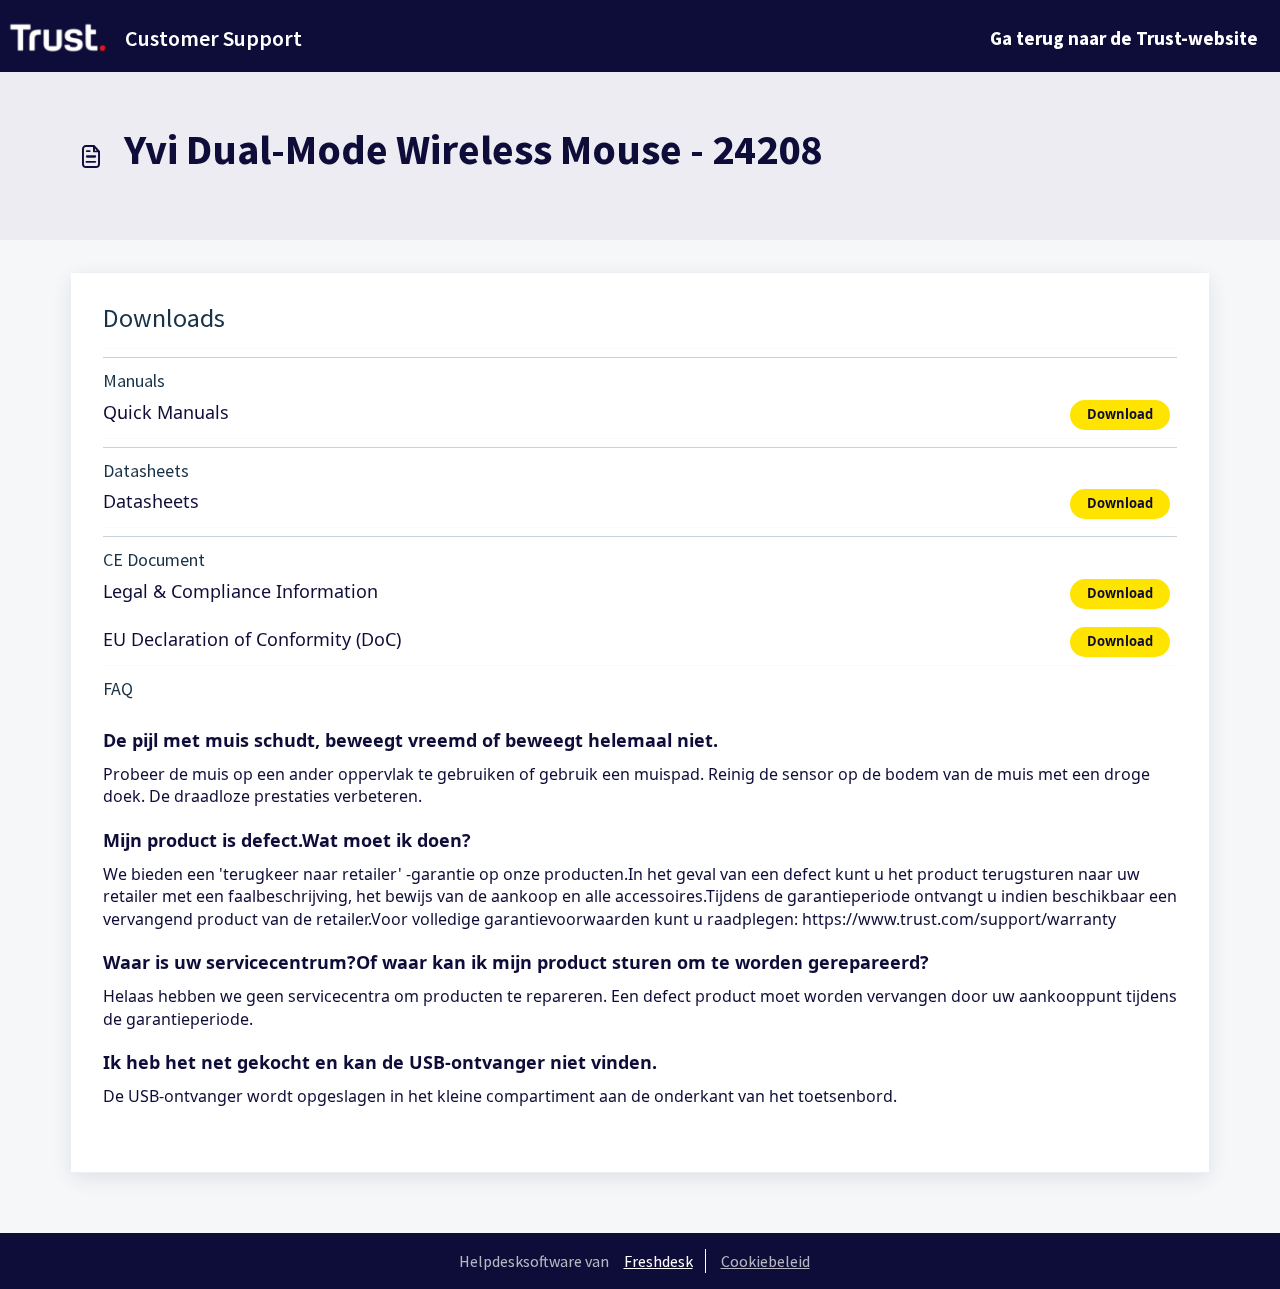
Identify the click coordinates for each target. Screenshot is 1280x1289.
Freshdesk (658, 1261)
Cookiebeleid (765, 1261)
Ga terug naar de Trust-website (1124, 38)
